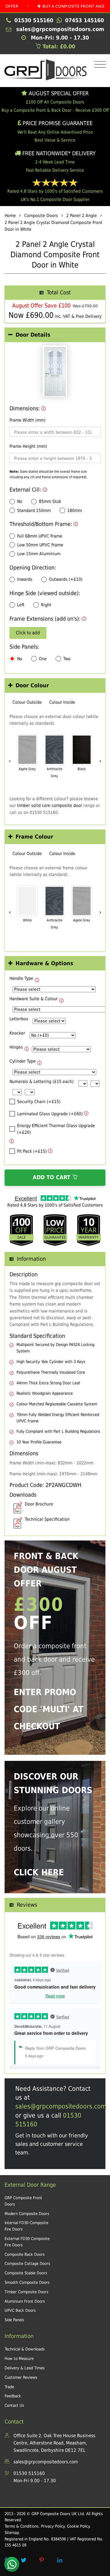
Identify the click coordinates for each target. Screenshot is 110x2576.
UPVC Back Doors (20, 2310)
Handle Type (21, 978)
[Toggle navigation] (99, 65)
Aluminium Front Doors (25, 2301)
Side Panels (14, 2320)
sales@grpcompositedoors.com (61, 2106)
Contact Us (14, 2405)
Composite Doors (41, 216)
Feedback (13, 2396)
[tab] (55, 335)
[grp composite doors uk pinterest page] (42, 2560)
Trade (9, 2387)
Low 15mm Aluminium (39, 554)
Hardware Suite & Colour (34, 999)
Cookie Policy (78, 2526)
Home (10, 216)
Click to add (28, 633)
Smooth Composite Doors (27, 2282)
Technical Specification (47, 1519)
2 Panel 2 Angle (82, 216)
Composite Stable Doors (26, 2273)
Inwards (25, 579)
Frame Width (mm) (28, 420)
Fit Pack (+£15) (32, 1151)
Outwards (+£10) (66, 579)
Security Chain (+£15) (39, 1102)
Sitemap (12, 2533)
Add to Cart (52, 1177)
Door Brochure (39, 1504)
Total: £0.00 (58, 46)
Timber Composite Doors (26, 2292)
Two (67, 659)
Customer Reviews (21, 2377)
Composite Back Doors (25, 2254)
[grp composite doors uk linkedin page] (60, 2560)
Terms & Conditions (22, 2526)
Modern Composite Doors (27, 2214)
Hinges (16, 1047)
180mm (75, 510)
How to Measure (19, 2359)
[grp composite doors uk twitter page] (24, 2560)
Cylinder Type (23, 1061)
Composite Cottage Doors (27, 2264)
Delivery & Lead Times (25, 2368)
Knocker (17, 1033)
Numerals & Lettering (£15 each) (42, 1081)
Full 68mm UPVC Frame (40, 536)
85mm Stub (50, 501)
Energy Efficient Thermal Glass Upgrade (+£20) (56, 1129)
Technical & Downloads (25, 2349)
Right (46, 605)
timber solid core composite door (50, 805)
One (43, 659)
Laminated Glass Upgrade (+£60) (50, 1114)
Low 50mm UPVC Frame (40, 545)
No (20, 501)
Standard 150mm (34, 510)
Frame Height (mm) (28, 446)
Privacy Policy (53, 2526)
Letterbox (19, 1019)
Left (21, 605)
